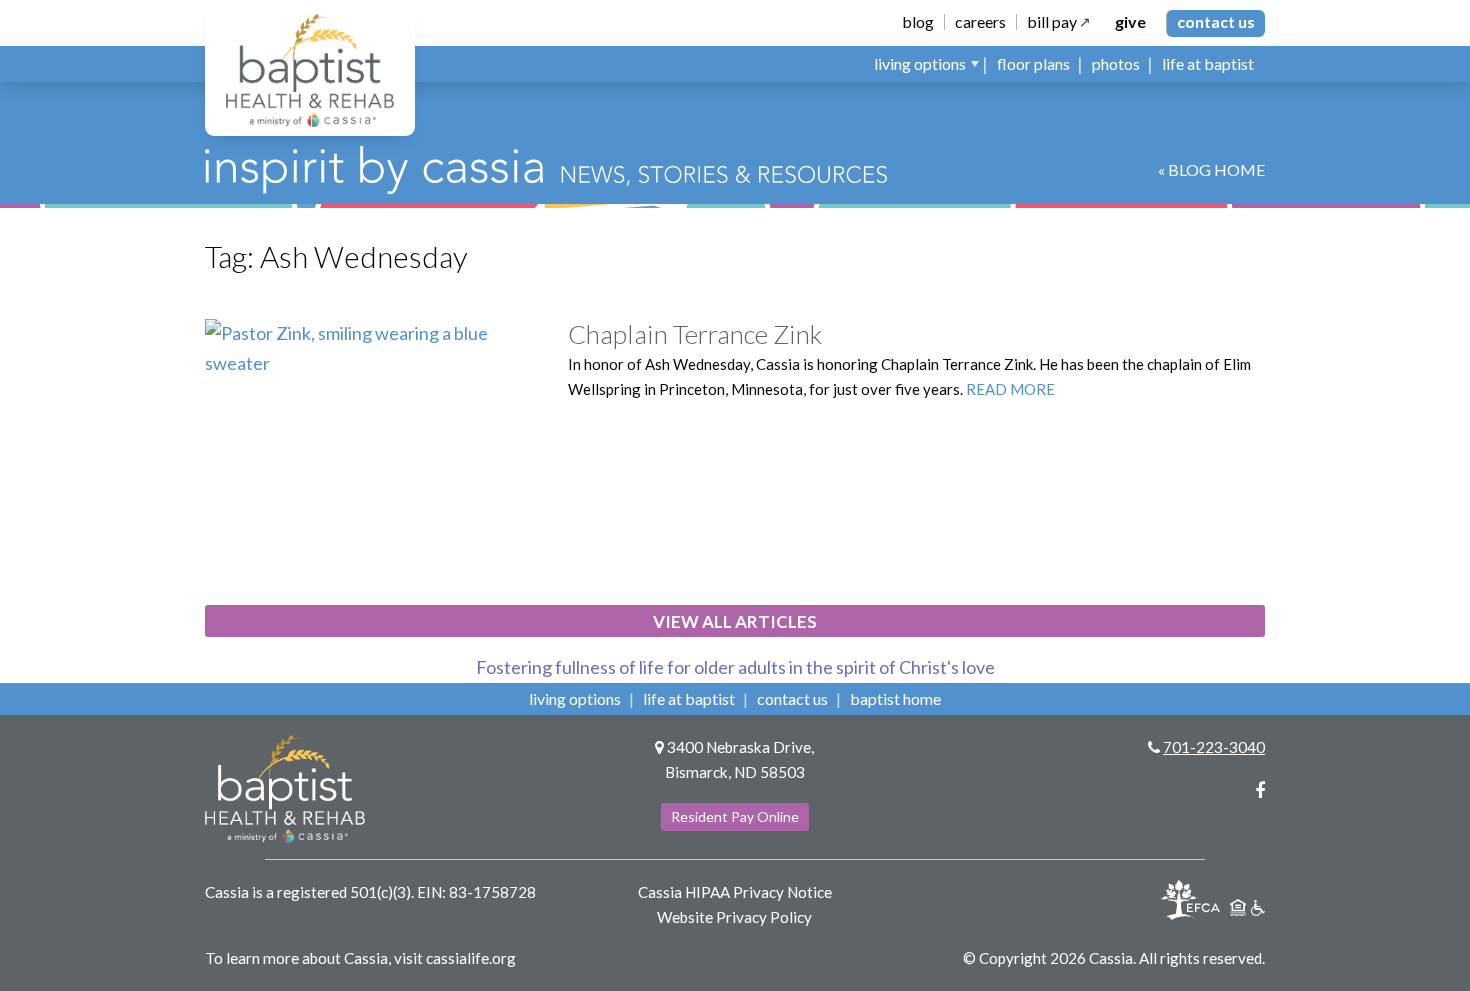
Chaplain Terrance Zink (695, 334)
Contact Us (1216, 21)
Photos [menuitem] (1116, 63)
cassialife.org (471, 958)
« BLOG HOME (1211, 169)
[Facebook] (1260, 790)
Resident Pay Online (735, 816)
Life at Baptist (689, 698)
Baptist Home (895, 698)
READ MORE (1010, 389)
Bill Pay (1052, 22)
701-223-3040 (1214, 747)
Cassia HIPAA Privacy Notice (735, 892)
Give (1130, 22)
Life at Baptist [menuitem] (1208, 63)
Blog (918, 22)
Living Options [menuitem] (920, 63)
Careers (980, 22)
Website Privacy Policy (734, 917)
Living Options (575, 698)
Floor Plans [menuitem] (1033, 63)
